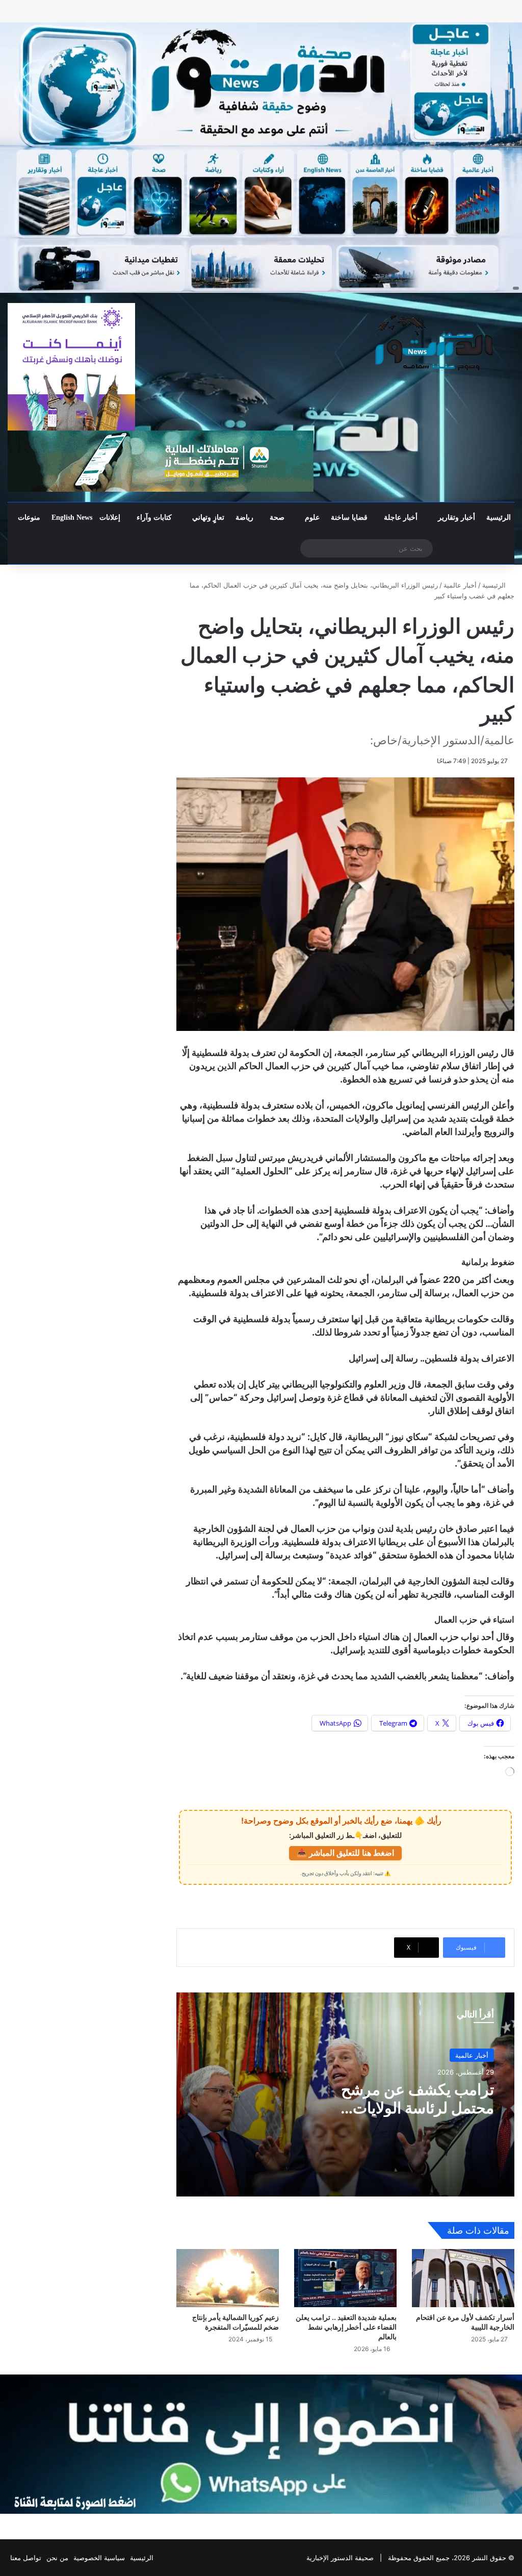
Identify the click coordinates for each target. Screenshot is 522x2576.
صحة (277, 517)
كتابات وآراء (154, 517)
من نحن (57, 2558)
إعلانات (110, 517)
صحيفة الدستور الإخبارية (340, 2558)
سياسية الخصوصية (99, 2558)
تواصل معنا (26, 2558)
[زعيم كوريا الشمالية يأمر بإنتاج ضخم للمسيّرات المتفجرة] (228, 2278)
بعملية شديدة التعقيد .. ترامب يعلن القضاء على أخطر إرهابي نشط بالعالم (346, 2327)
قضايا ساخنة (349, 517)
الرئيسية (499, 517)
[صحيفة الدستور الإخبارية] (435, 343)
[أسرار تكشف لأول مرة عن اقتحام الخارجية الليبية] (463, 2278)
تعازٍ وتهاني (208, 517)
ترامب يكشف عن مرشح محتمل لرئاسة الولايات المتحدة (417, 2108)
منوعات (29, 517)
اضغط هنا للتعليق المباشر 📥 (345, 1853)
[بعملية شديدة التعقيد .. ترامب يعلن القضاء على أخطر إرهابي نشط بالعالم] (345, 2278)
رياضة (244, 517)
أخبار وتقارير (456, 517)
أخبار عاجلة (401, 517)
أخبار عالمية (460, 585)
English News (72, 517)
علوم (312, 517)
